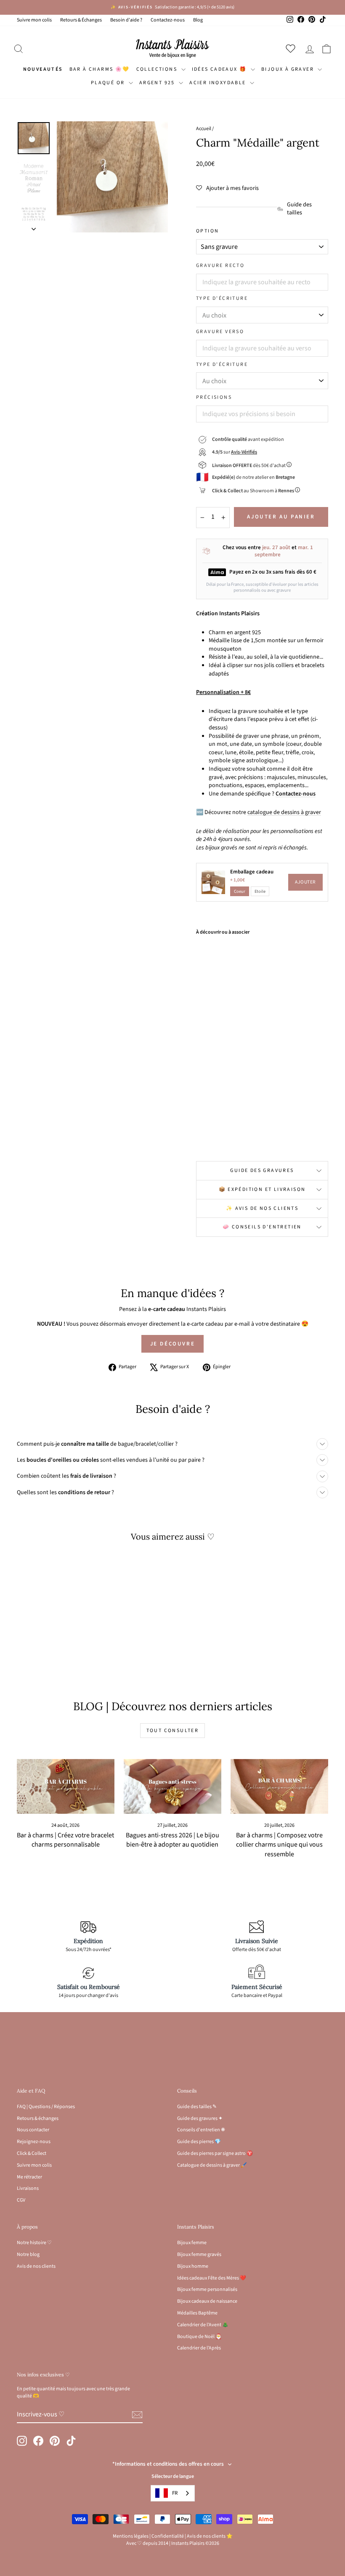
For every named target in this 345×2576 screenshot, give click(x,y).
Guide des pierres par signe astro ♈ (215, 2153)
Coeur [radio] (240, 891)
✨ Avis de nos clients (262, 1208)
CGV (21, 2200)
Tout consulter (173, 1731)
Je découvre (173, 1344)
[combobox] (173, 2493)
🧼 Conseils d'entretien (262, 1227)
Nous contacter (33, 2130)
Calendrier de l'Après (199, 2348)
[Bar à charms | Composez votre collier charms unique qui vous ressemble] (279, 1786)
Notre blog (28, 2254)
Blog (198, 20)
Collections (158, 69)
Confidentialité (168, 2536)
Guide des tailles (299, 209)
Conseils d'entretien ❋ (201, 2130)
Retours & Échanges (81, 20)
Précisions (214, 398)
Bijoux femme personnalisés (207, 2289)
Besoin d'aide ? (126, 20)
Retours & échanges (38, 2118)
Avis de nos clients (36, 2266)
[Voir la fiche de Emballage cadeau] (213, 882)
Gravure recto (220, 266)
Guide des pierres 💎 (199, 2142)
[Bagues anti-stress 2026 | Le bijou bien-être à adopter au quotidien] (172, 1786)
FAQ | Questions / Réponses (46, 2107)
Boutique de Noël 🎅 (199, 2337)
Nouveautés (43, 69)
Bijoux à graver (288, 69)
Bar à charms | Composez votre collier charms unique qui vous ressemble (279, 1845)
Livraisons (28, 2188)
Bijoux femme (192, 2243)
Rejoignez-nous (34, 2142)
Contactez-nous (168, 20)
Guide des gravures (262, 1171)
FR (175, 2493)
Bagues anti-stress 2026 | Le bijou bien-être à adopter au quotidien (172, 1840)
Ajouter (305, 882)
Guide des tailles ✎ (197, 2107)
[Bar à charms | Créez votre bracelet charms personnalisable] (66, 1786)
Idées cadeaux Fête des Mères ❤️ (212, 2278)
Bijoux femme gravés (199, 2254)
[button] (227, 188)
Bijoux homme (193, 2266)
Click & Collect (32, 2153)
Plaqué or (109, 83)
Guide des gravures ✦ (200, 2118)
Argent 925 (158, 83)
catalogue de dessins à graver (284, 812)
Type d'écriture (222, 299)
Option (207, 231)
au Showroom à (253, 491)
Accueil (204, 129)
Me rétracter (29, 2177)
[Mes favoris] (292, 48)
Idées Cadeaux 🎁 (220, 69)
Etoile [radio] (260, 891)
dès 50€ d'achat (249, 466)
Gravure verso (220, 332)
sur (235, 452)
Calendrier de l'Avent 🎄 (203, 2325)
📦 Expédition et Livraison (262, 1189)
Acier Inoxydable (219, 83)
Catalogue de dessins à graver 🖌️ (212, 2165)
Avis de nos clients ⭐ (210, 2536)
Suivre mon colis (34, 20)
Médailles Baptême (197, 2313)
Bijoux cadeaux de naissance (207, 2301)
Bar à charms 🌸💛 (100, 69)
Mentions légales (131, 2536)
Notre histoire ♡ (34, 2243)
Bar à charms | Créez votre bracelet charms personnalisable (65, 1840)
